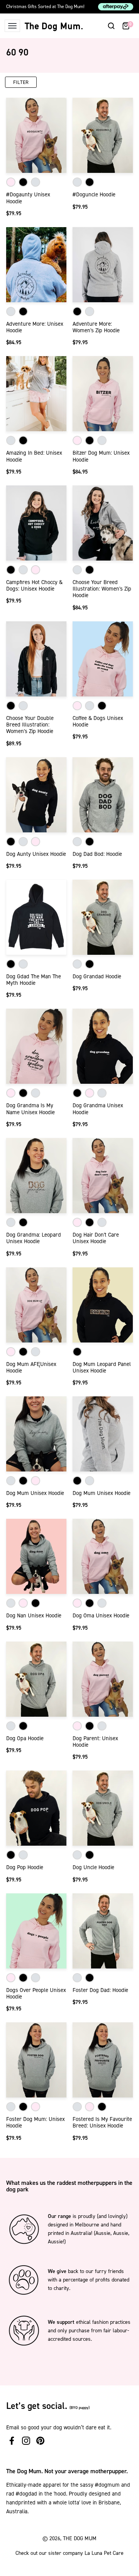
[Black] (23, 182)
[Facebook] (12, 2441)
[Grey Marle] (36, 182)
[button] (111, 26)
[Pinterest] (40, 2441)
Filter (21, 82)
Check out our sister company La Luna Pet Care (69, 2553)
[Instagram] (26, 2441)
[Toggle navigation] (12, 26)
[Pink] (11, 182)
